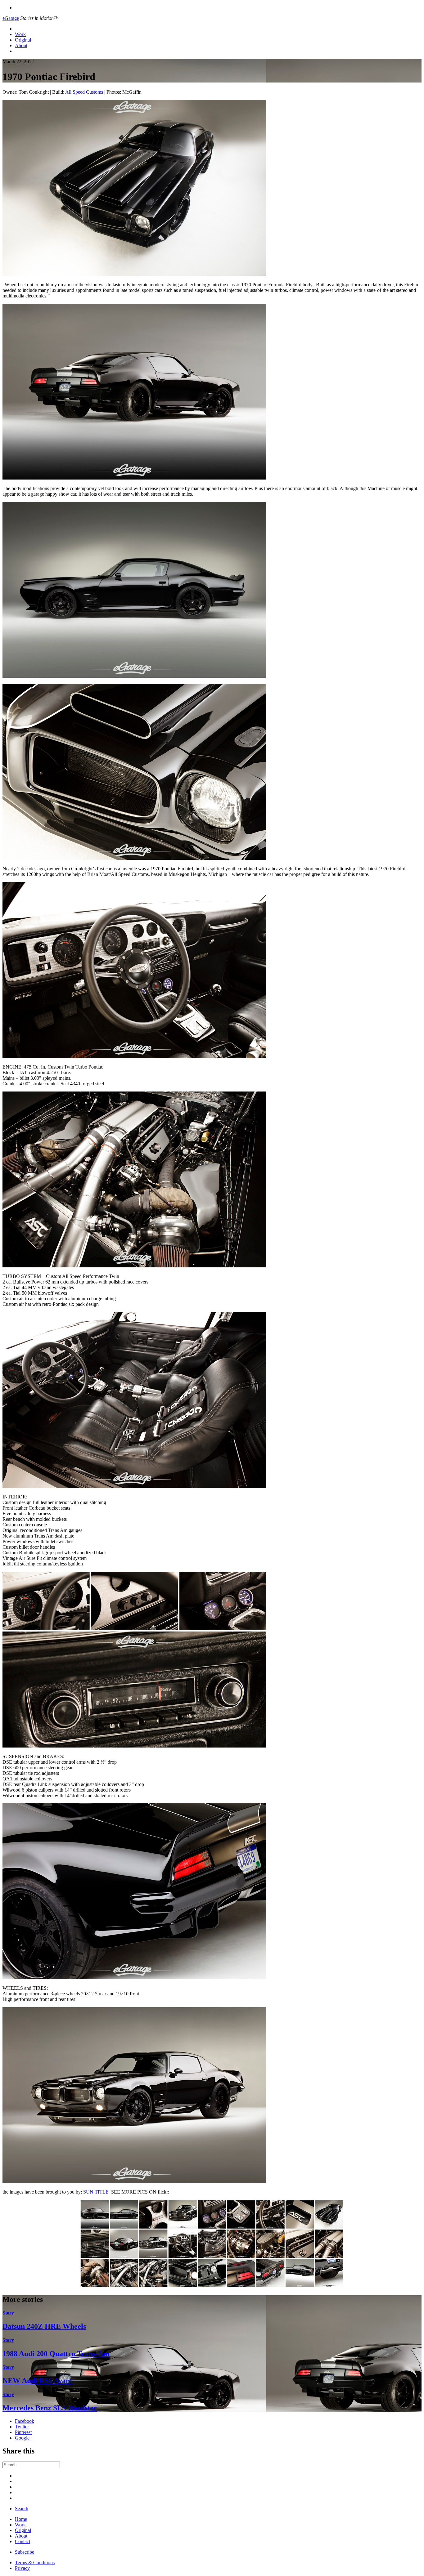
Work (20, 34)
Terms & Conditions (35, 2563)
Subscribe (25, 2552)
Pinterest (23, 2432)
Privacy (22, 2568)
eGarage (11, 18)
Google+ (24, 2438)
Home (21, 2519)
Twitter (22, 2427)
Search (22, 2509)
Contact (23, 2541)
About (21, 45)
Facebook (25, 2421)
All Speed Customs (84, 92)
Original (23, 40)
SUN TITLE (97, 2192)
